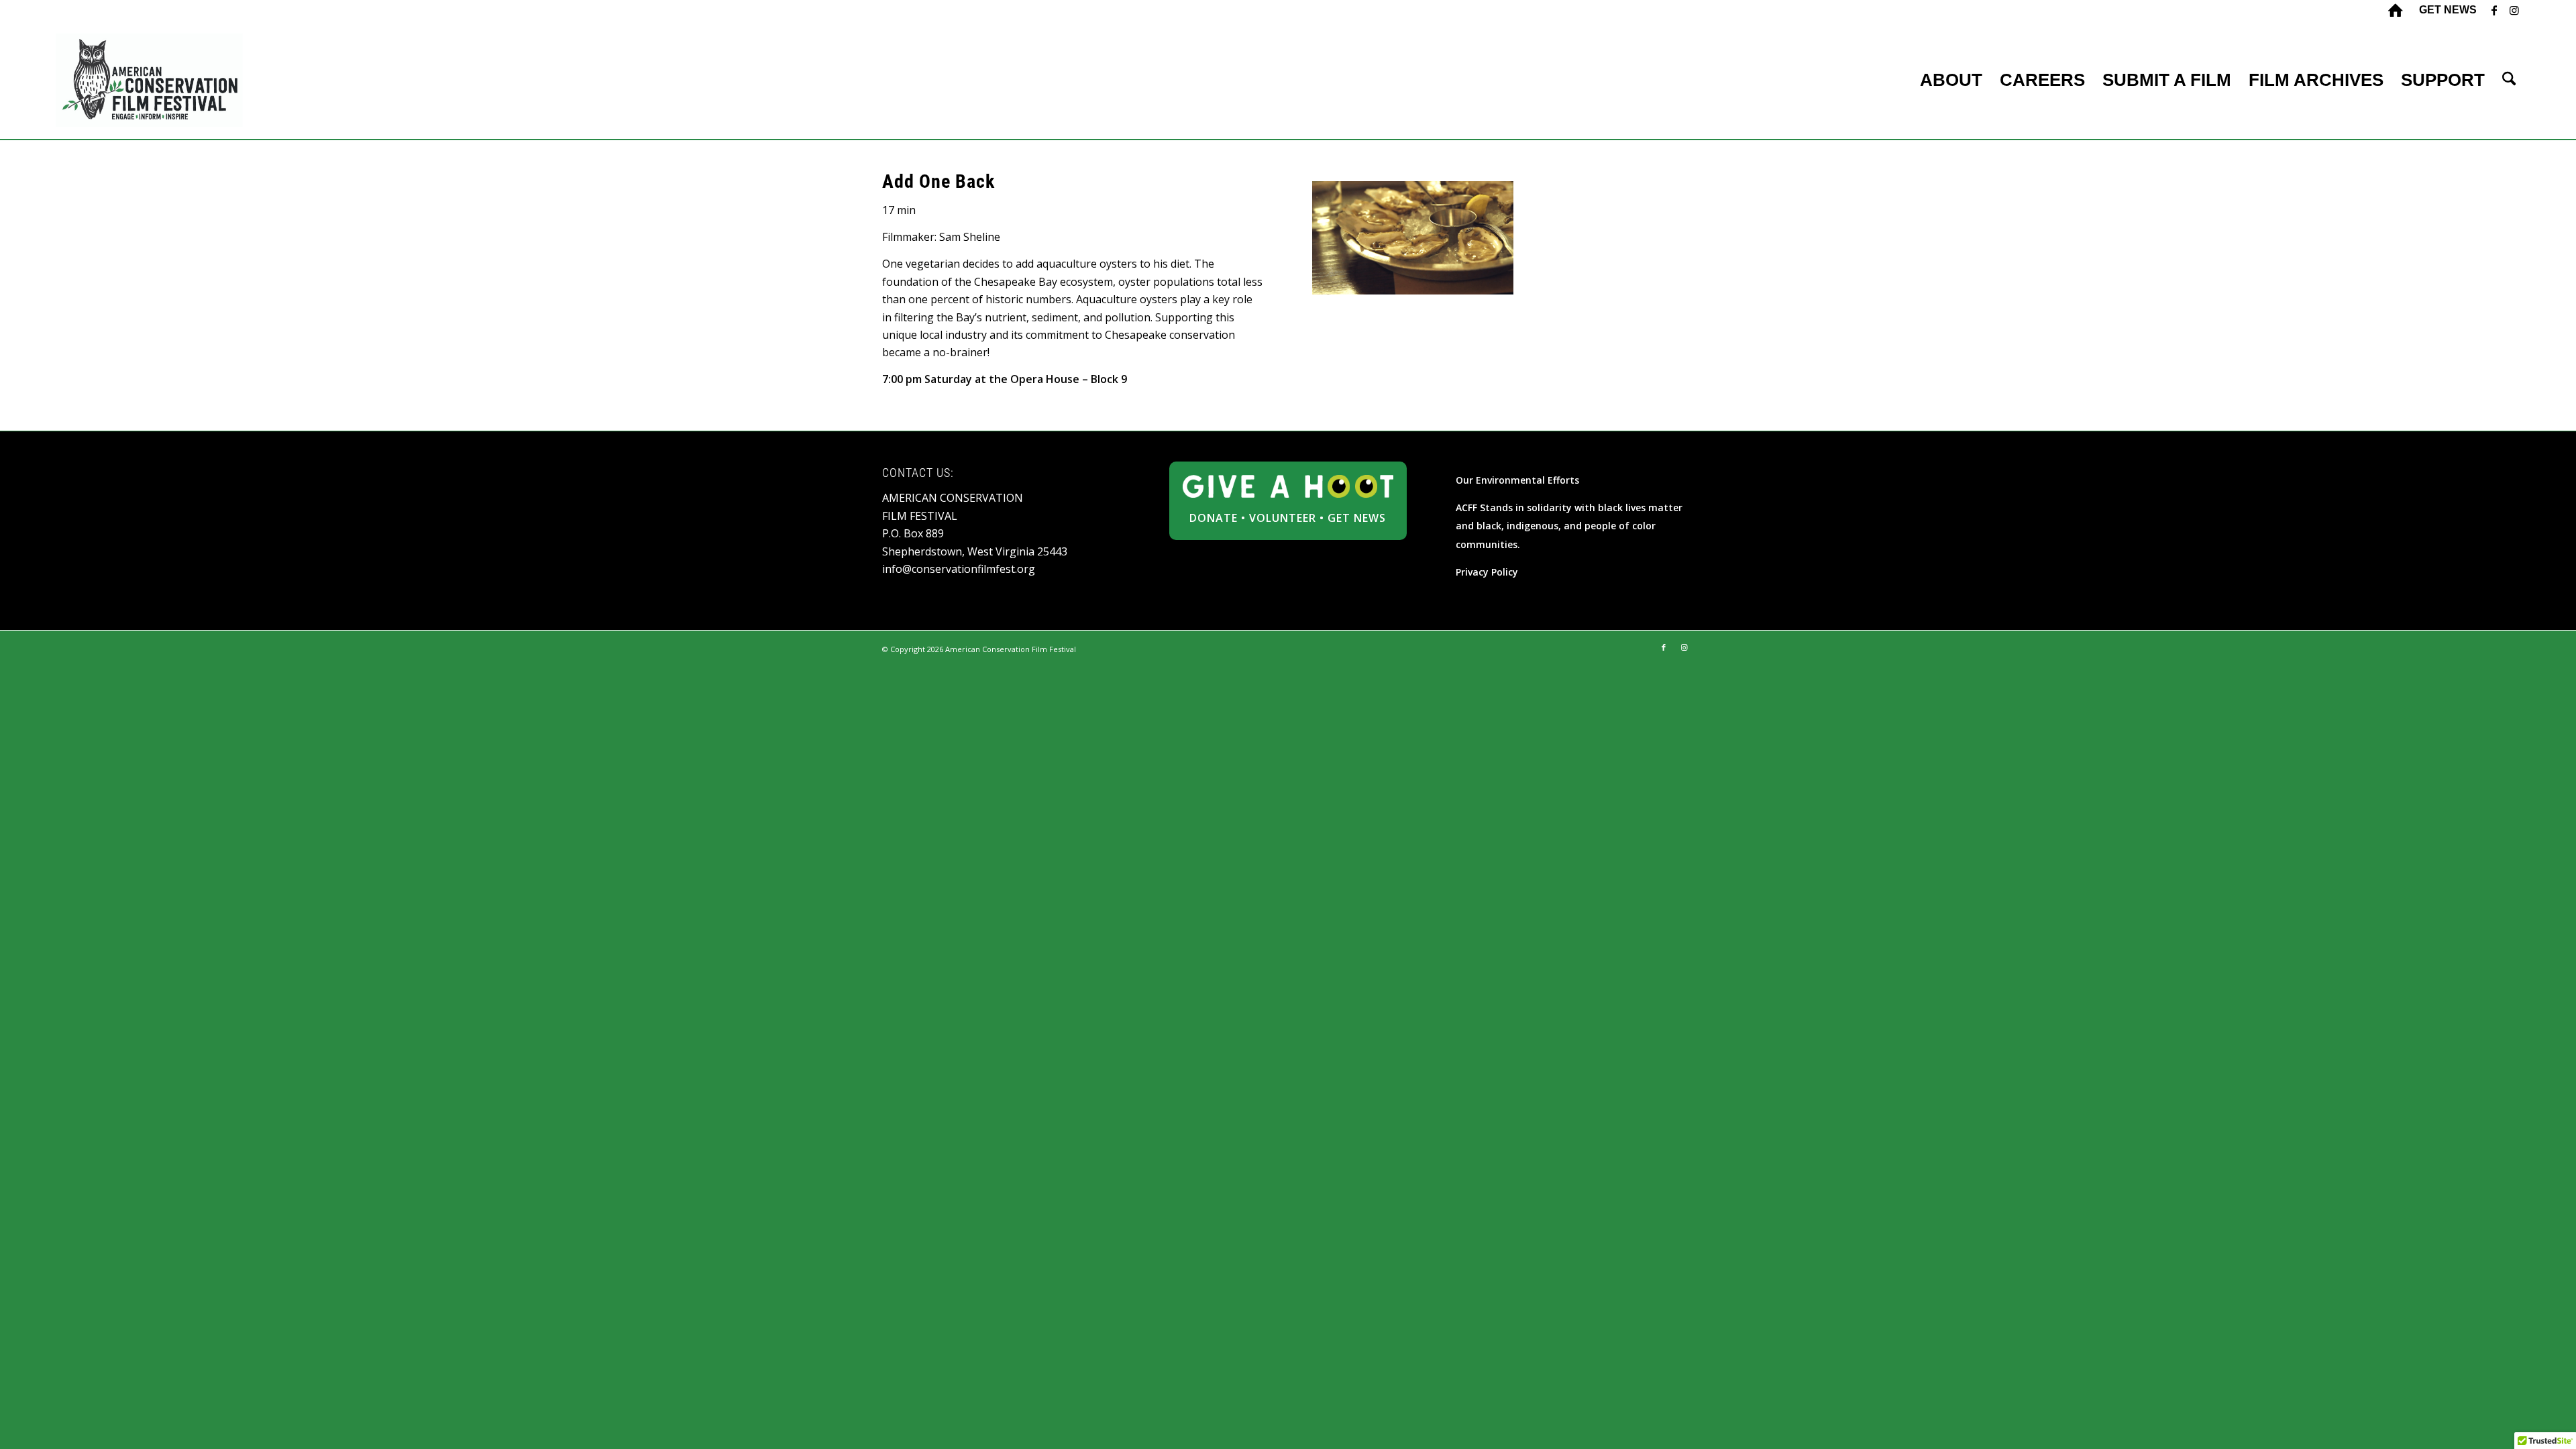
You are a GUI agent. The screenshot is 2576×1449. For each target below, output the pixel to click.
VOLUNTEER (1283, 518)
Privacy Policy (1487, 572)
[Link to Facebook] (2494, 10)
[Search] (2509, 80)
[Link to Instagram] (2514, 10)
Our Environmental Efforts (1517, 480)
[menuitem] (2445, 10)
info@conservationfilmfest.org (959, 569)
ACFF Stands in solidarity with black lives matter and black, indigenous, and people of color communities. (1569, 526)
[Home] (2396, 10)
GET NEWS (1357, 518)
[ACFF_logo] (150, 80)
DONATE (1214, 518)
